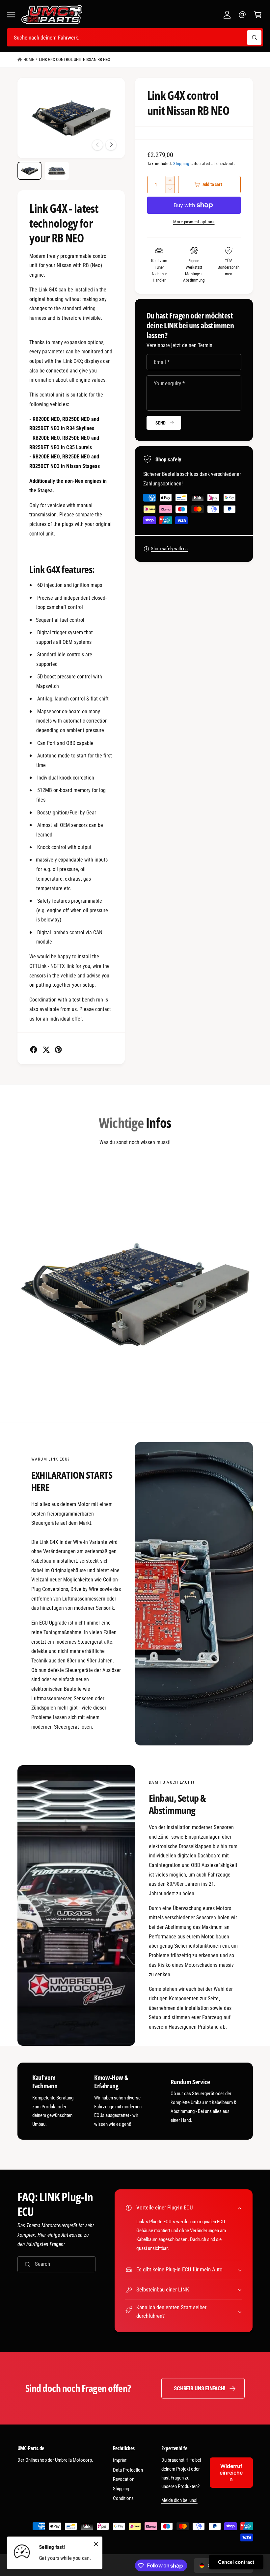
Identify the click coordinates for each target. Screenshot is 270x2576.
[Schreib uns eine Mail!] (242, 15)
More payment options (194, 222)
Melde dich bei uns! (179, 2500)
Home (29, 59)
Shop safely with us (169, 549)
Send (161, 423)
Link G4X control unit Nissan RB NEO (75, 59)
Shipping (181, 164)
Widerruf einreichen (231, 2473)
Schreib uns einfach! (200, 2388)
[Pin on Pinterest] (58, 1050)
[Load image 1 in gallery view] (29, 171)
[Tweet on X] (46, 1050)
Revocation (124, 2479)
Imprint (120, 2460)
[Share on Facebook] (34, 1050)
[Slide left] (97, 145)
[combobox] (135, 37)
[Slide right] (111, 145)
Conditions (123, 2498)
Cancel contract (236, 2562)
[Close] (96, 2544)
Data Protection (128, 2470)
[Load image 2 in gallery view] (57, 171)
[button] (11, 15)
